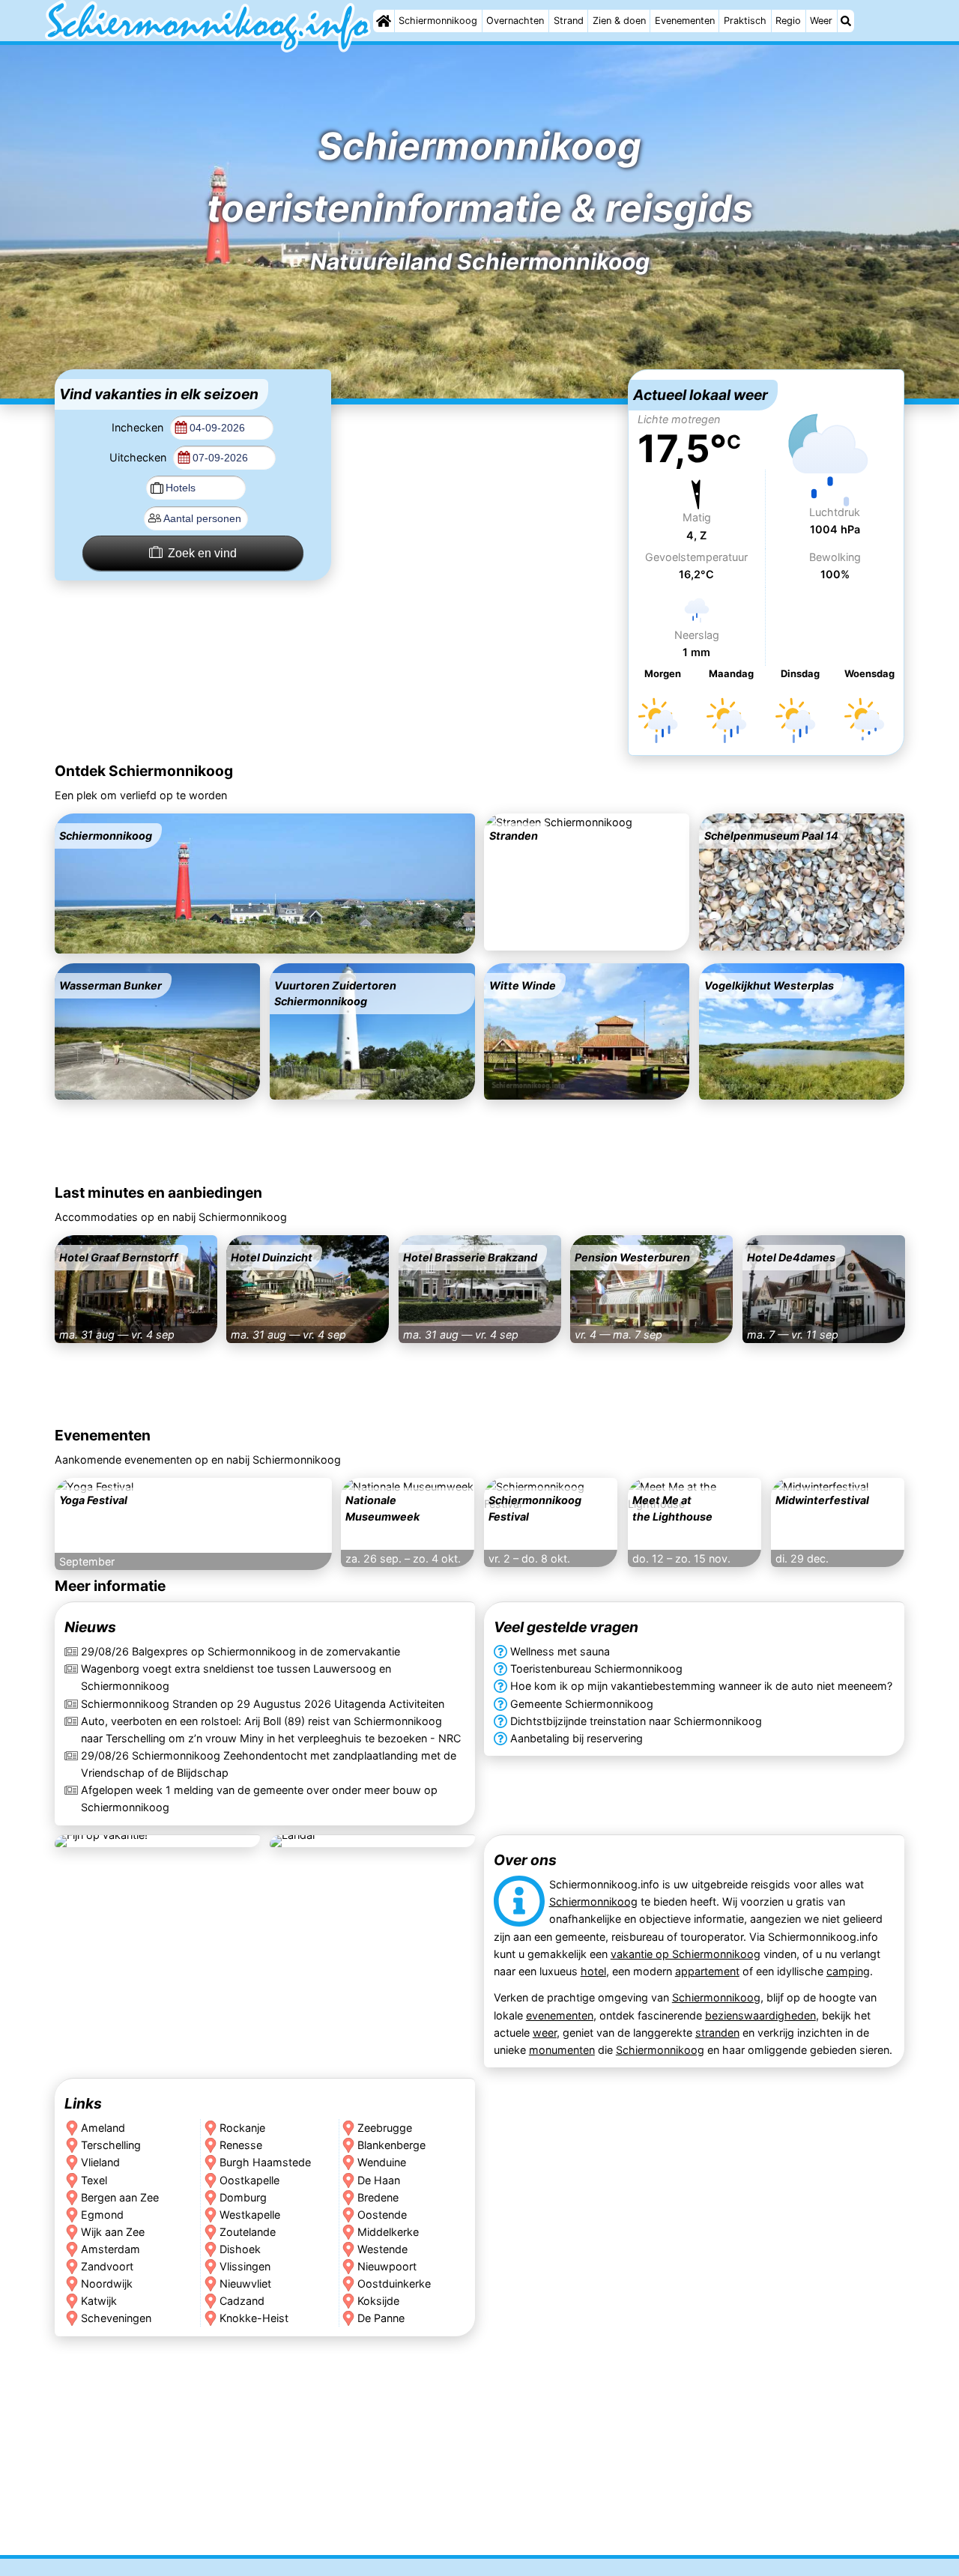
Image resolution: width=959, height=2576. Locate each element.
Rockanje (242, 2128)
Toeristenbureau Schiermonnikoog (596, 1669)
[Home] (384, 21)
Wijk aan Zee (113, 2231)
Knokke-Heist (253, 2318)
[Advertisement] (479, 463)
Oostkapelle (249, 2179)
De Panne (381, 2318)
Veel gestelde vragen (566, 1627)
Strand (569, 21)
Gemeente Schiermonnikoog (582, 1704)
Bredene (378, 2197)
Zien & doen (619, 21)
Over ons (525, 1861)
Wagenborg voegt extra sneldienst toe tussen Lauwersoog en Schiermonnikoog (236, 1677)
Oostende (382, 2214)
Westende (382, 2248)
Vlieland (100, 2162)
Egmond (102, 2214)
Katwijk (99, 2301)
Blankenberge (391, 2145)
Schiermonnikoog (438, 21)
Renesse (240, 2145)
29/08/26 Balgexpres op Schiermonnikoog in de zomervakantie (240, 1651)
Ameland (103, 2128)
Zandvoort (107, 2266)
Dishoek (239, 2248)
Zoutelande (247, 2231)
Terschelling (111, 2145)
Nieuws (90, 1627)
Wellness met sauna (560, 1651)
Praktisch (745, 21)
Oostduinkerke (394, 2283)
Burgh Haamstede (264, 2162)
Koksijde (378, 2301)
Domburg (242, 2197)
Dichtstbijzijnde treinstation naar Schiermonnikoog (636, 1721)
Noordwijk (107, 2283)
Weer (821, 21)
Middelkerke (388, 2231)
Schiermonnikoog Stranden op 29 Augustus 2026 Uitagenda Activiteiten (263, 1704)
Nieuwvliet (245, 2283)
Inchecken (139, 427)
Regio (788, 21)
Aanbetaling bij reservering (577, 1738)
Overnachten (515, 21)
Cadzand (241, 2301)
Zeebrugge (385, 2128)
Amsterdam (111, 2248)
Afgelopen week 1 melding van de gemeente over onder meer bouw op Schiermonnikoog (259, 1798)
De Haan (379, 2179)
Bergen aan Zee (120, 2197)
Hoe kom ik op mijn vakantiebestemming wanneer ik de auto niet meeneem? (701, 1686)
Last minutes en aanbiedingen (158, 1192)
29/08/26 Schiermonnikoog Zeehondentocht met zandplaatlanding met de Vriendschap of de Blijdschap (269, 1764)
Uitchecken (139, 457)
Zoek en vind (202, 553)
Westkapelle (249, 2214)
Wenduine (382, 2162)
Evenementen (685, 21)
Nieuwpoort (387, 2266)
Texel (94, 2179)
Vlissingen (244, 2266)
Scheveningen (116, 2318)
